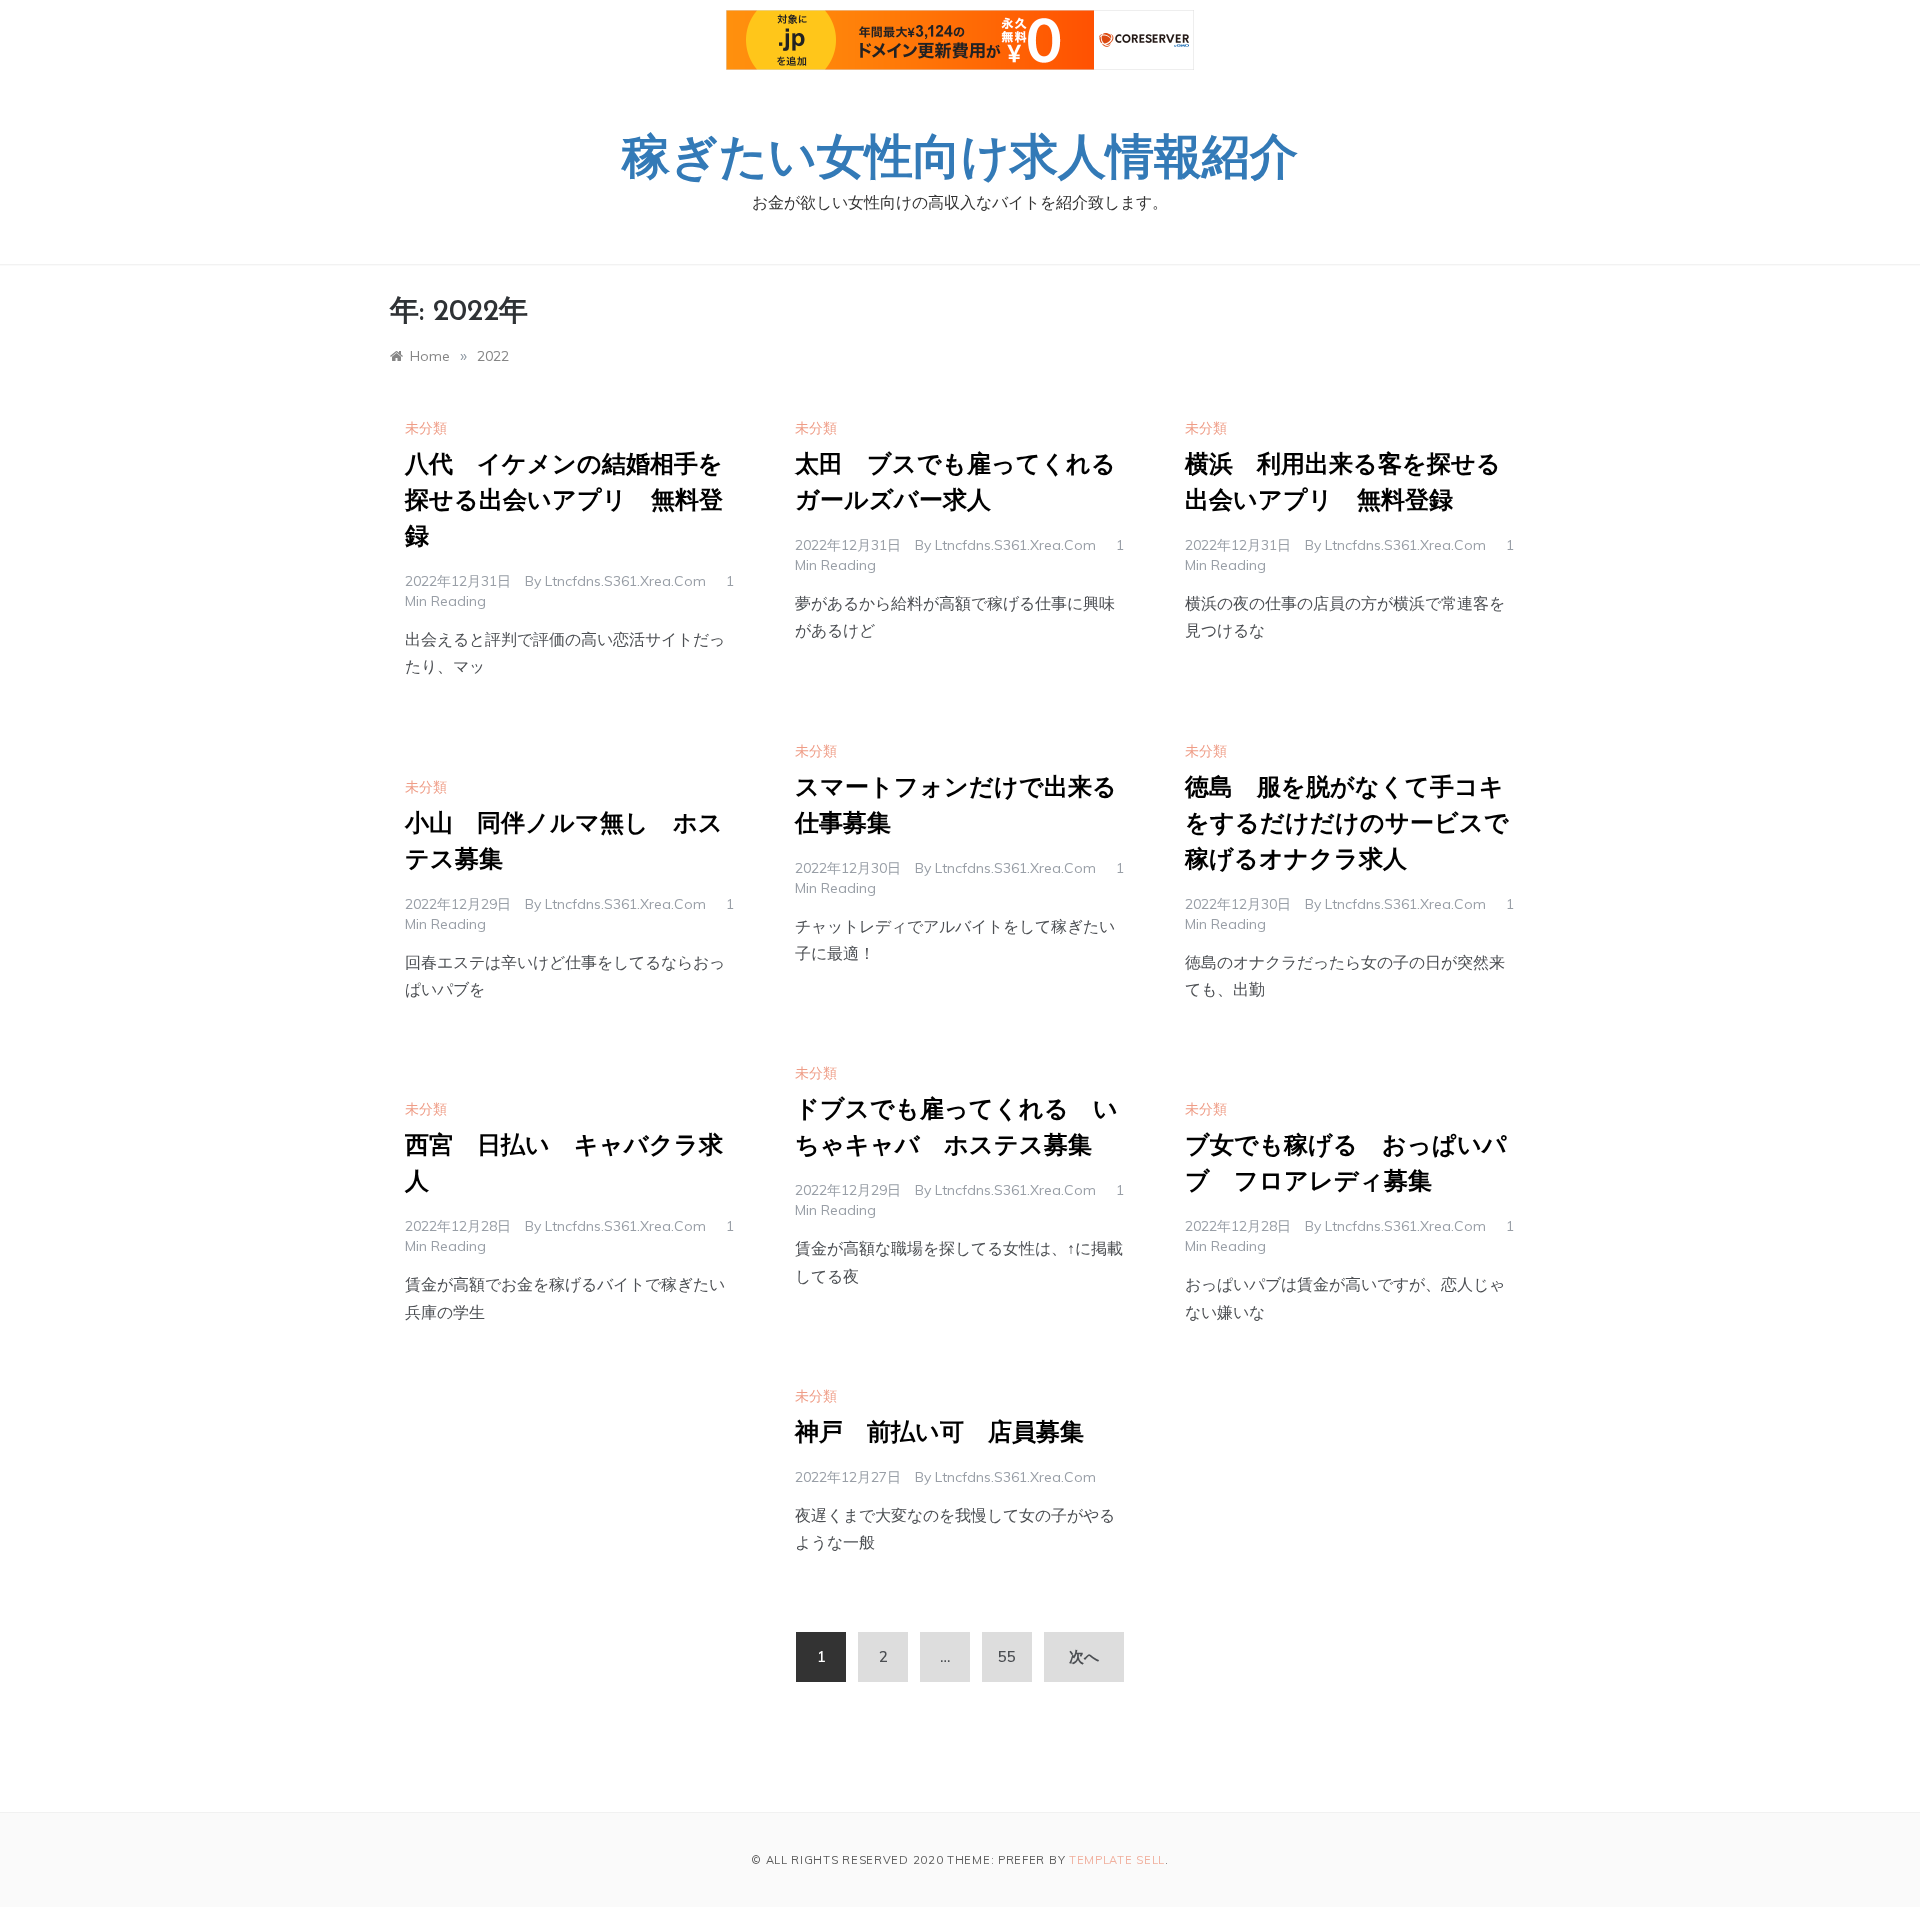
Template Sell (1117, 1860)
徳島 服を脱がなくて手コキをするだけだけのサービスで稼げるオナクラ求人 (1347, 825)
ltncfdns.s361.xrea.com (625, 581)
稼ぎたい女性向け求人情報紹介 (960, 161)
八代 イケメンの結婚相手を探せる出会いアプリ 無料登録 (564, 502)
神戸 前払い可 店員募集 (939, 1434)
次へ (1084, 1656)
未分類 (426, 428)
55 (1007, 1656)
